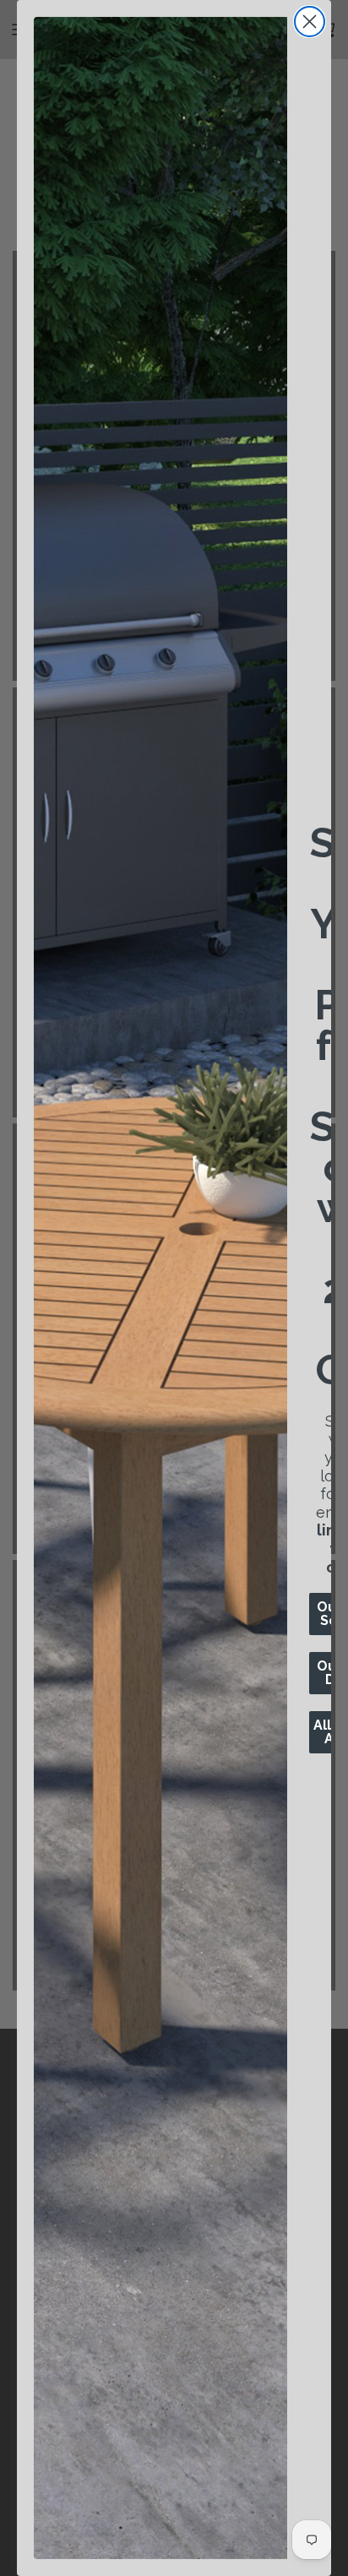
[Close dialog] (310, 22)
